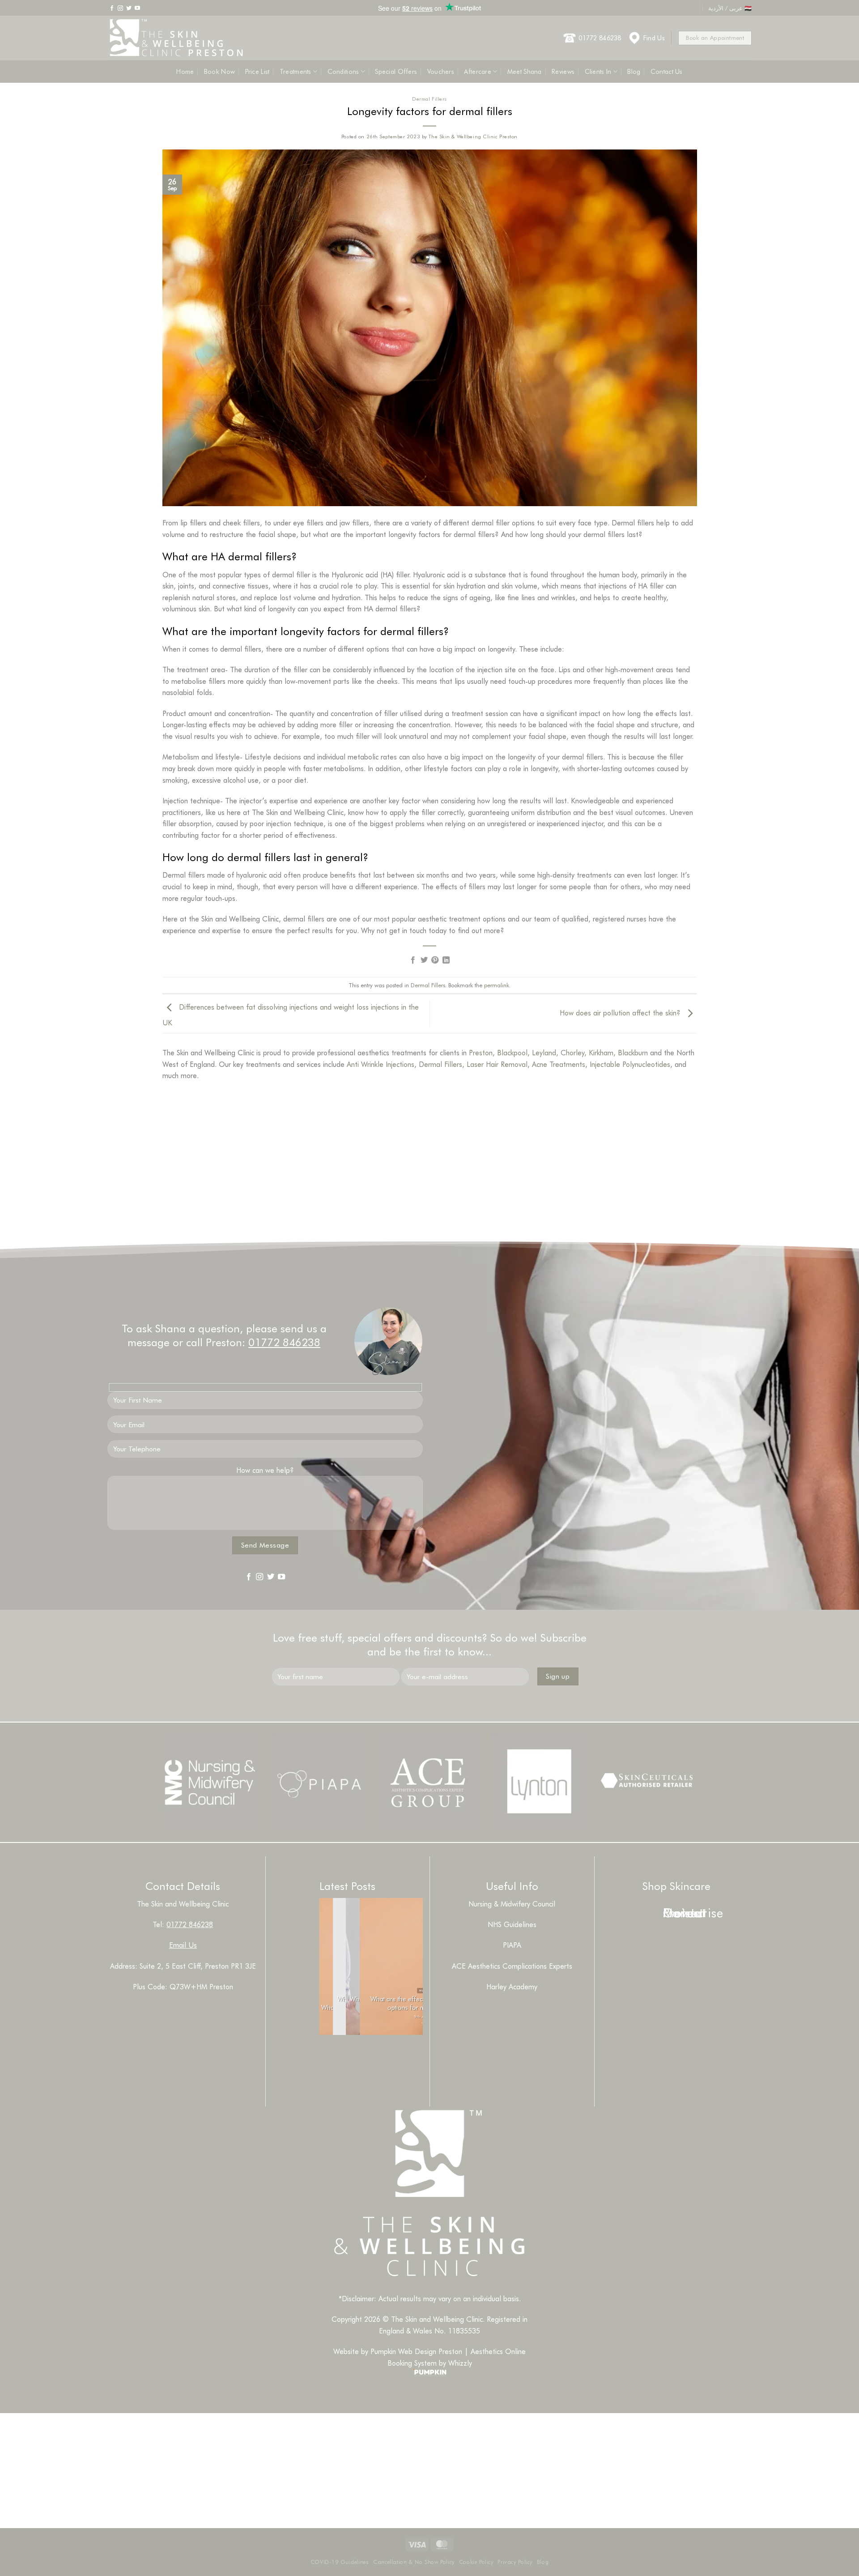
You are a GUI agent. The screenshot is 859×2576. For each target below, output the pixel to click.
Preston (481, 1052)
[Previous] (332, 2057)
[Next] (356, 2057)
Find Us (654, 38)
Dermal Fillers (429, 99)
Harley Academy (512, 1986)
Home (185, 71)
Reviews (563, 71)
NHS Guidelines (512, 1924)
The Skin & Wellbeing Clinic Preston (473, 136)
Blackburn (633, 1052)
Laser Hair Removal (497, 1064)
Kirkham (601, 1052)
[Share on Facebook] (413, 960)
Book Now (219, 71)
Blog (634, 71)
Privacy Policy (515, 2562)
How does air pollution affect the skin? (621, 1013)
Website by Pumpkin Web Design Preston (398, 2351)
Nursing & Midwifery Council (512, 1904)
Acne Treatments (559, 1064)
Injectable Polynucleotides (630, 1064)
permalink (497, 985)
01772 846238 (600, 38)
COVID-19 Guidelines (340, 2562)
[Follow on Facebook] (112, 8)
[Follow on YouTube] (137, 8)
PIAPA (512, 1945)
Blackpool (512, 1052)
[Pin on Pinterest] (435, 960)
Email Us (183, 1945)
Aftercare (478, 71)
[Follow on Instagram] (120, 8)
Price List (257, 71)
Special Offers (396, 71)
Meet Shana (525, 71)
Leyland (544, 1052)
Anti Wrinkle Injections (381, 1064)
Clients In (598, 71)
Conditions (343, 71)
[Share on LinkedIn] (446, 960)
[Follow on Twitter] (129, 8)
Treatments (296, 71)
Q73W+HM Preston (201, 1986)
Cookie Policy (476, 2562)
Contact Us (667, 71)
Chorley (572, 1052)
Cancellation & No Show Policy (414, 2562)
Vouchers (441, 71)
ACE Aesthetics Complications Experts (512, 1966)
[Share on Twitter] (424, 960)
